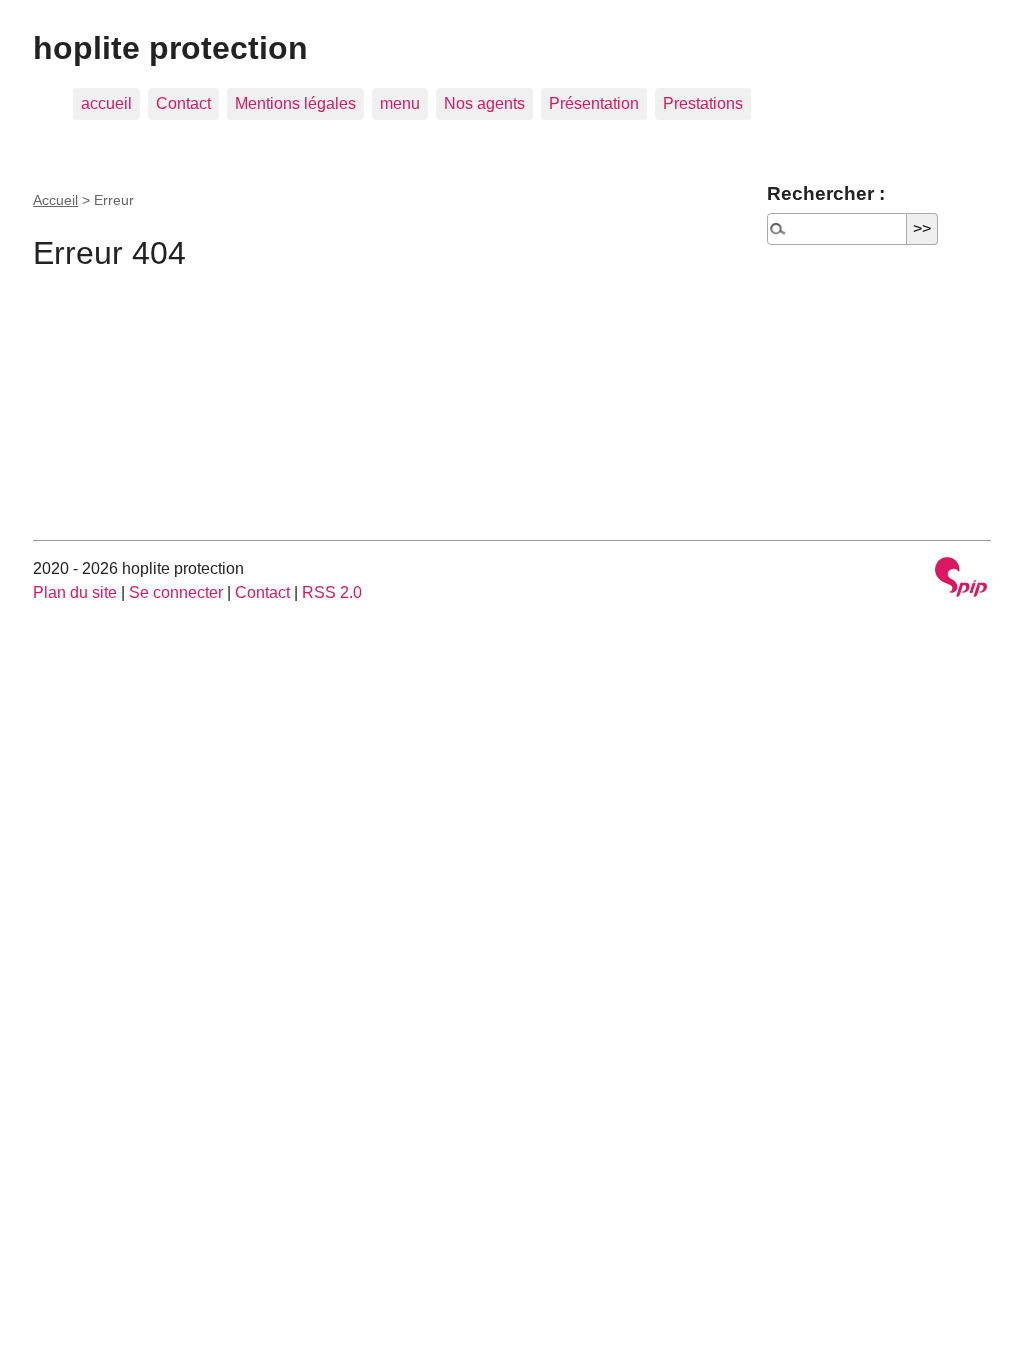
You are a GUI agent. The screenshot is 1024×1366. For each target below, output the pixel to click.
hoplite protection (170, 48)
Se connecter (176, 592)
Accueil (55, 200)
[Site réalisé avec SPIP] (961, 579)
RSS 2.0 (332, 592)
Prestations (703, 103)
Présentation (594, 103)
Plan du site (75, 592)
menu (400, 103)
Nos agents (484, 103)
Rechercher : (826, 193)
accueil (106, 103)
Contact (183, 103)
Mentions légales (295, 103)
